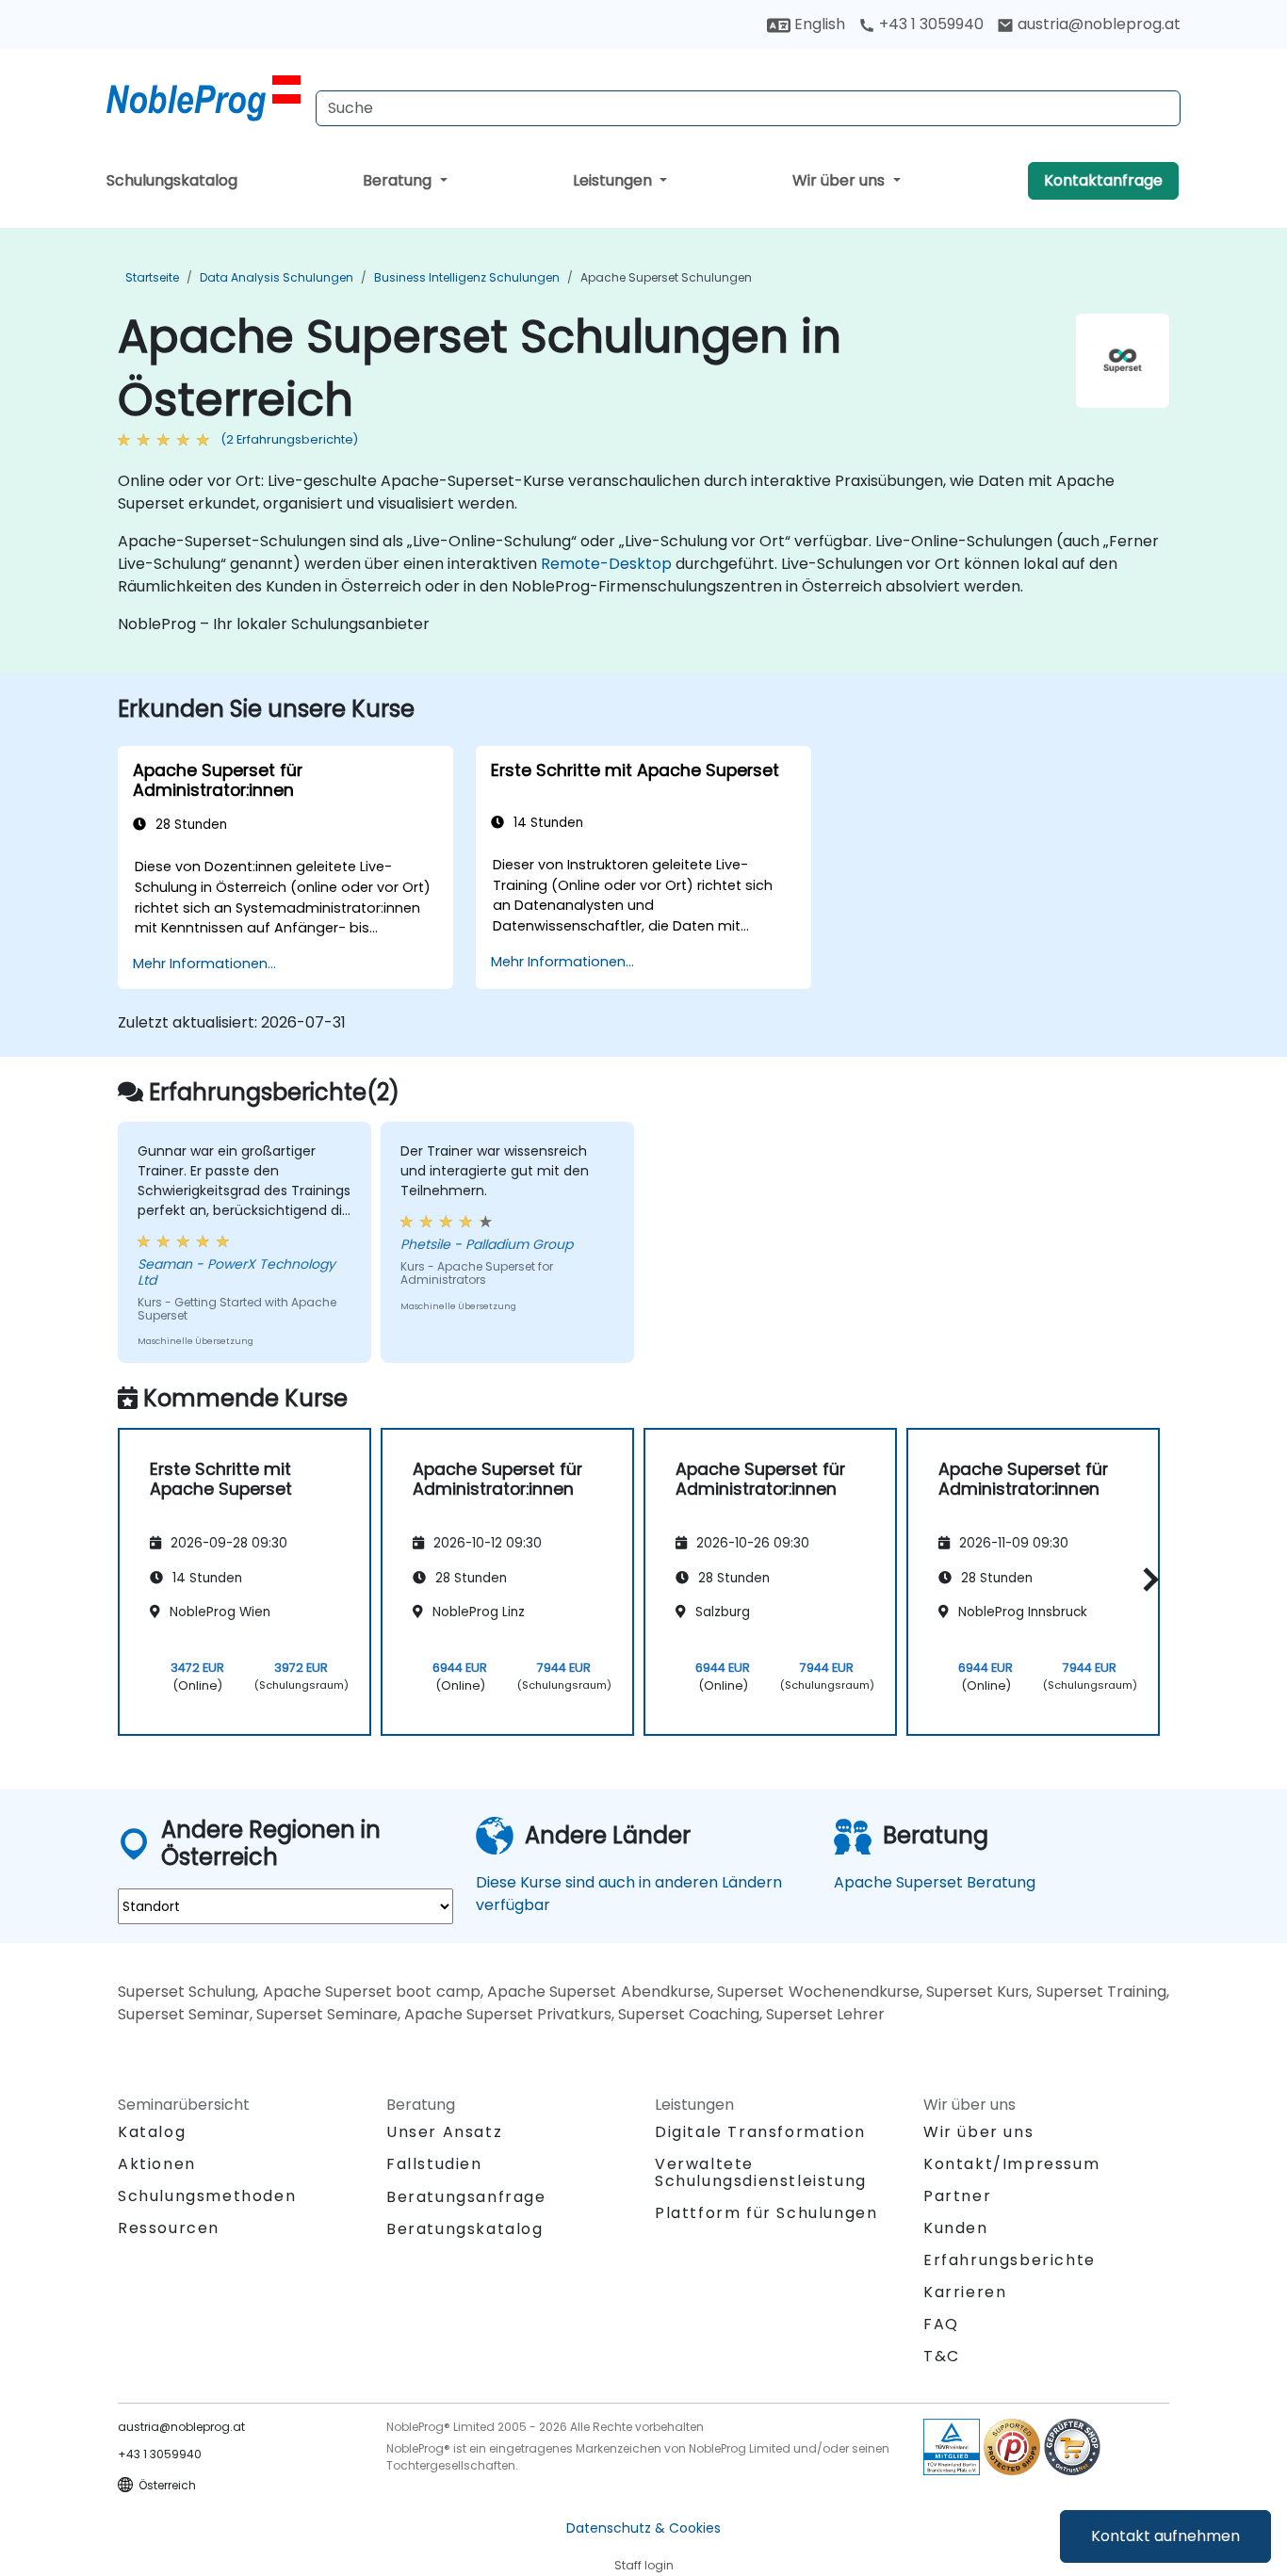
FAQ (941, 2324)
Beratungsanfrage (466, 2197)
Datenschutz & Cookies (643, 2528)
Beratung (399, 180)
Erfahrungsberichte (1010, 2260)
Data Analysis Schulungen (277, 277)
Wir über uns (840, 180)
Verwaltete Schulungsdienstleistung (761, 2172)
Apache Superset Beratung (935, 1882)
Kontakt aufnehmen (1165, 2536)
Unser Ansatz (444, 2132)
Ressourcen (169, 2228)
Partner (957, 2196)
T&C (942, 2356)
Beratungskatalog (465, 2229)
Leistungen (614, 180)
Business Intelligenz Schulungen (467, 277)
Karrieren (965, 2292)
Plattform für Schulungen (766, 2213)
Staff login (644, 2565)
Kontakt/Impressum (1011, 2164)
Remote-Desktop (606, 564)
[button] (1146, 1579)
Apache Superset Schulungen (666, 277)
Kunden (956, 2228)
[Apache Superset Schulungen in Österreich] (204, 99)
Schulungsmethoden (207, 2196)
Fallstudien (434, 2164)
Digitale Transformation (760, 2132)
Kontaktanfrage (1103, 180)
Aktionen (157, 2164)
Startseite (152, 277)
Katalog (152, 2132)
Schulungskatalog (172, 180)
